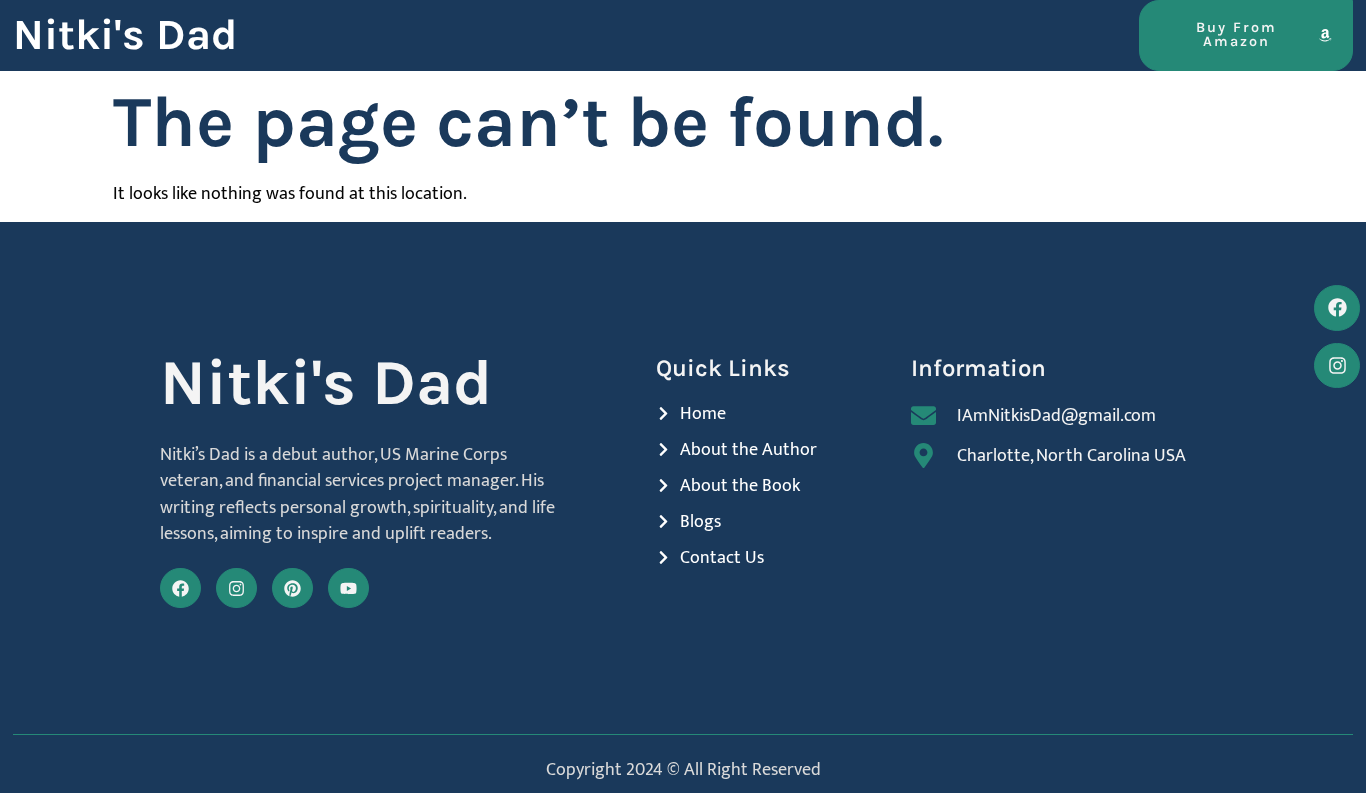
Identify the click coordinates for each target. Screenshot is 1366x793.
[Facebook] (180, 588)
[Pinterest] (292, 588)
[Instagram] (236, 588)
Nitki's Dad (125, 35)
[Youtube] (348, 588)
